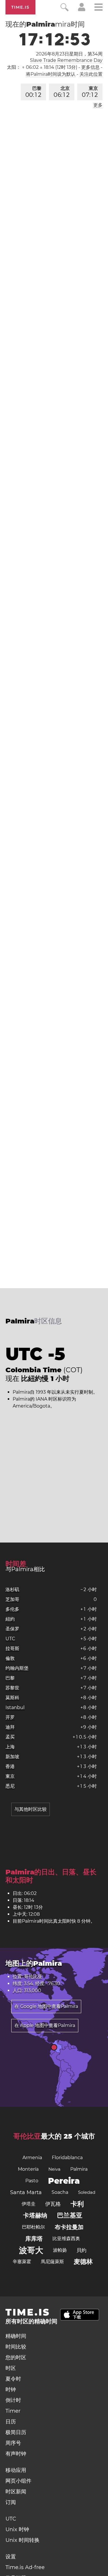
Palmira (79, 2169)
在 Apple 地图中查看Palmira (45, 2025)
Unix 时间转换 (22, 2540)
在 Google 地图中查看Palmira (46, 2006)
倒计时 (13, 2400)
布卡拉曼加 (69, 2227)
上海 (10, 1747)
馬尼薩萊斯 (52, 2262)
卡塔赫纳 (35, 2215)
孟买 (10, 1737)
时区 (11, 2368)
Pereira (64, 2181)
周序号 (13, 2443)
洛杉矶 (12, 1590)
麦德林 (83, 2262)
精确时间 (16, 2336)
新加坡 (12, 1757)
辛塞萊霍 (22, 2262)
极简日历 (16, 2432)
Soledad (87, 2192)
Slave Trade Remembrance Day (66, 60)
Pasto (32, 2181)
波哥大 (31, 2250)
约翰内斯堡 (17, 1668)
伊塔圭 (29, 2204)
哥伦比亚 (27, 2136)
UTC (10, 1639)
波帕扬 (60, 2250)
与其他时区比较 (31, 1809)
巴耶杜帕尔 (33, 2227)
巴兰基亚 (70, 2215)
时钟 (11, 2390)
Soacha (60, 2192)
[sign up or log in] (82, 10)
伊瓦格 (53, 2204)
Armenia (32, 2158)
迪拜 (10, 1727)
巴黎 (33, 92)
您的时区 (16, 2357)
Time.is (20, 7)
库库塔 (34, 2239)
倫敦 (10, 1658)
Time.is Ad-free (25, 2567)
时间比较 (16, 2347)
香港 (10, 1766)
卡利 (77, 2204)
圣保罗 (12, 1629)
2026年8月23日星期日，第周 (69, 54)
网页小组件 (18, 2481)
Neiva (54, 2169)
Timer (13, 2411)
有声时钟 (16, 2454)
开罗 (10, 1717)
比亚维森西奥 (66, 2238)
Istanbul (15, 1707)
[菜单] (98, 8)
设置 (11, 2557)
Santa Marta (26, 2192)
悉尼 (10, 1786)
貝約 (82, 2250)
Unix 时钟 (17, 2529)
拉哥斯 (12, 1648)
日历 (11, 2422)
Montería (28, 2169)
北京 (62, 92)
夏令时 (13, 2379)
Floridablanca (67, 2158)
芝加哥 (12, 1599)
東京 (90, 92)
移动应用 (16, 2470)
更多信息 (90, 67)
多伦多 (12, 1609)
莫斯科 (12, 1698)
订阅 (11, 2502)
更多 (98, 105)
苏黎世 (12, 1688)
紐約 (10, 1619)
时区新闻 (16, 2492)
